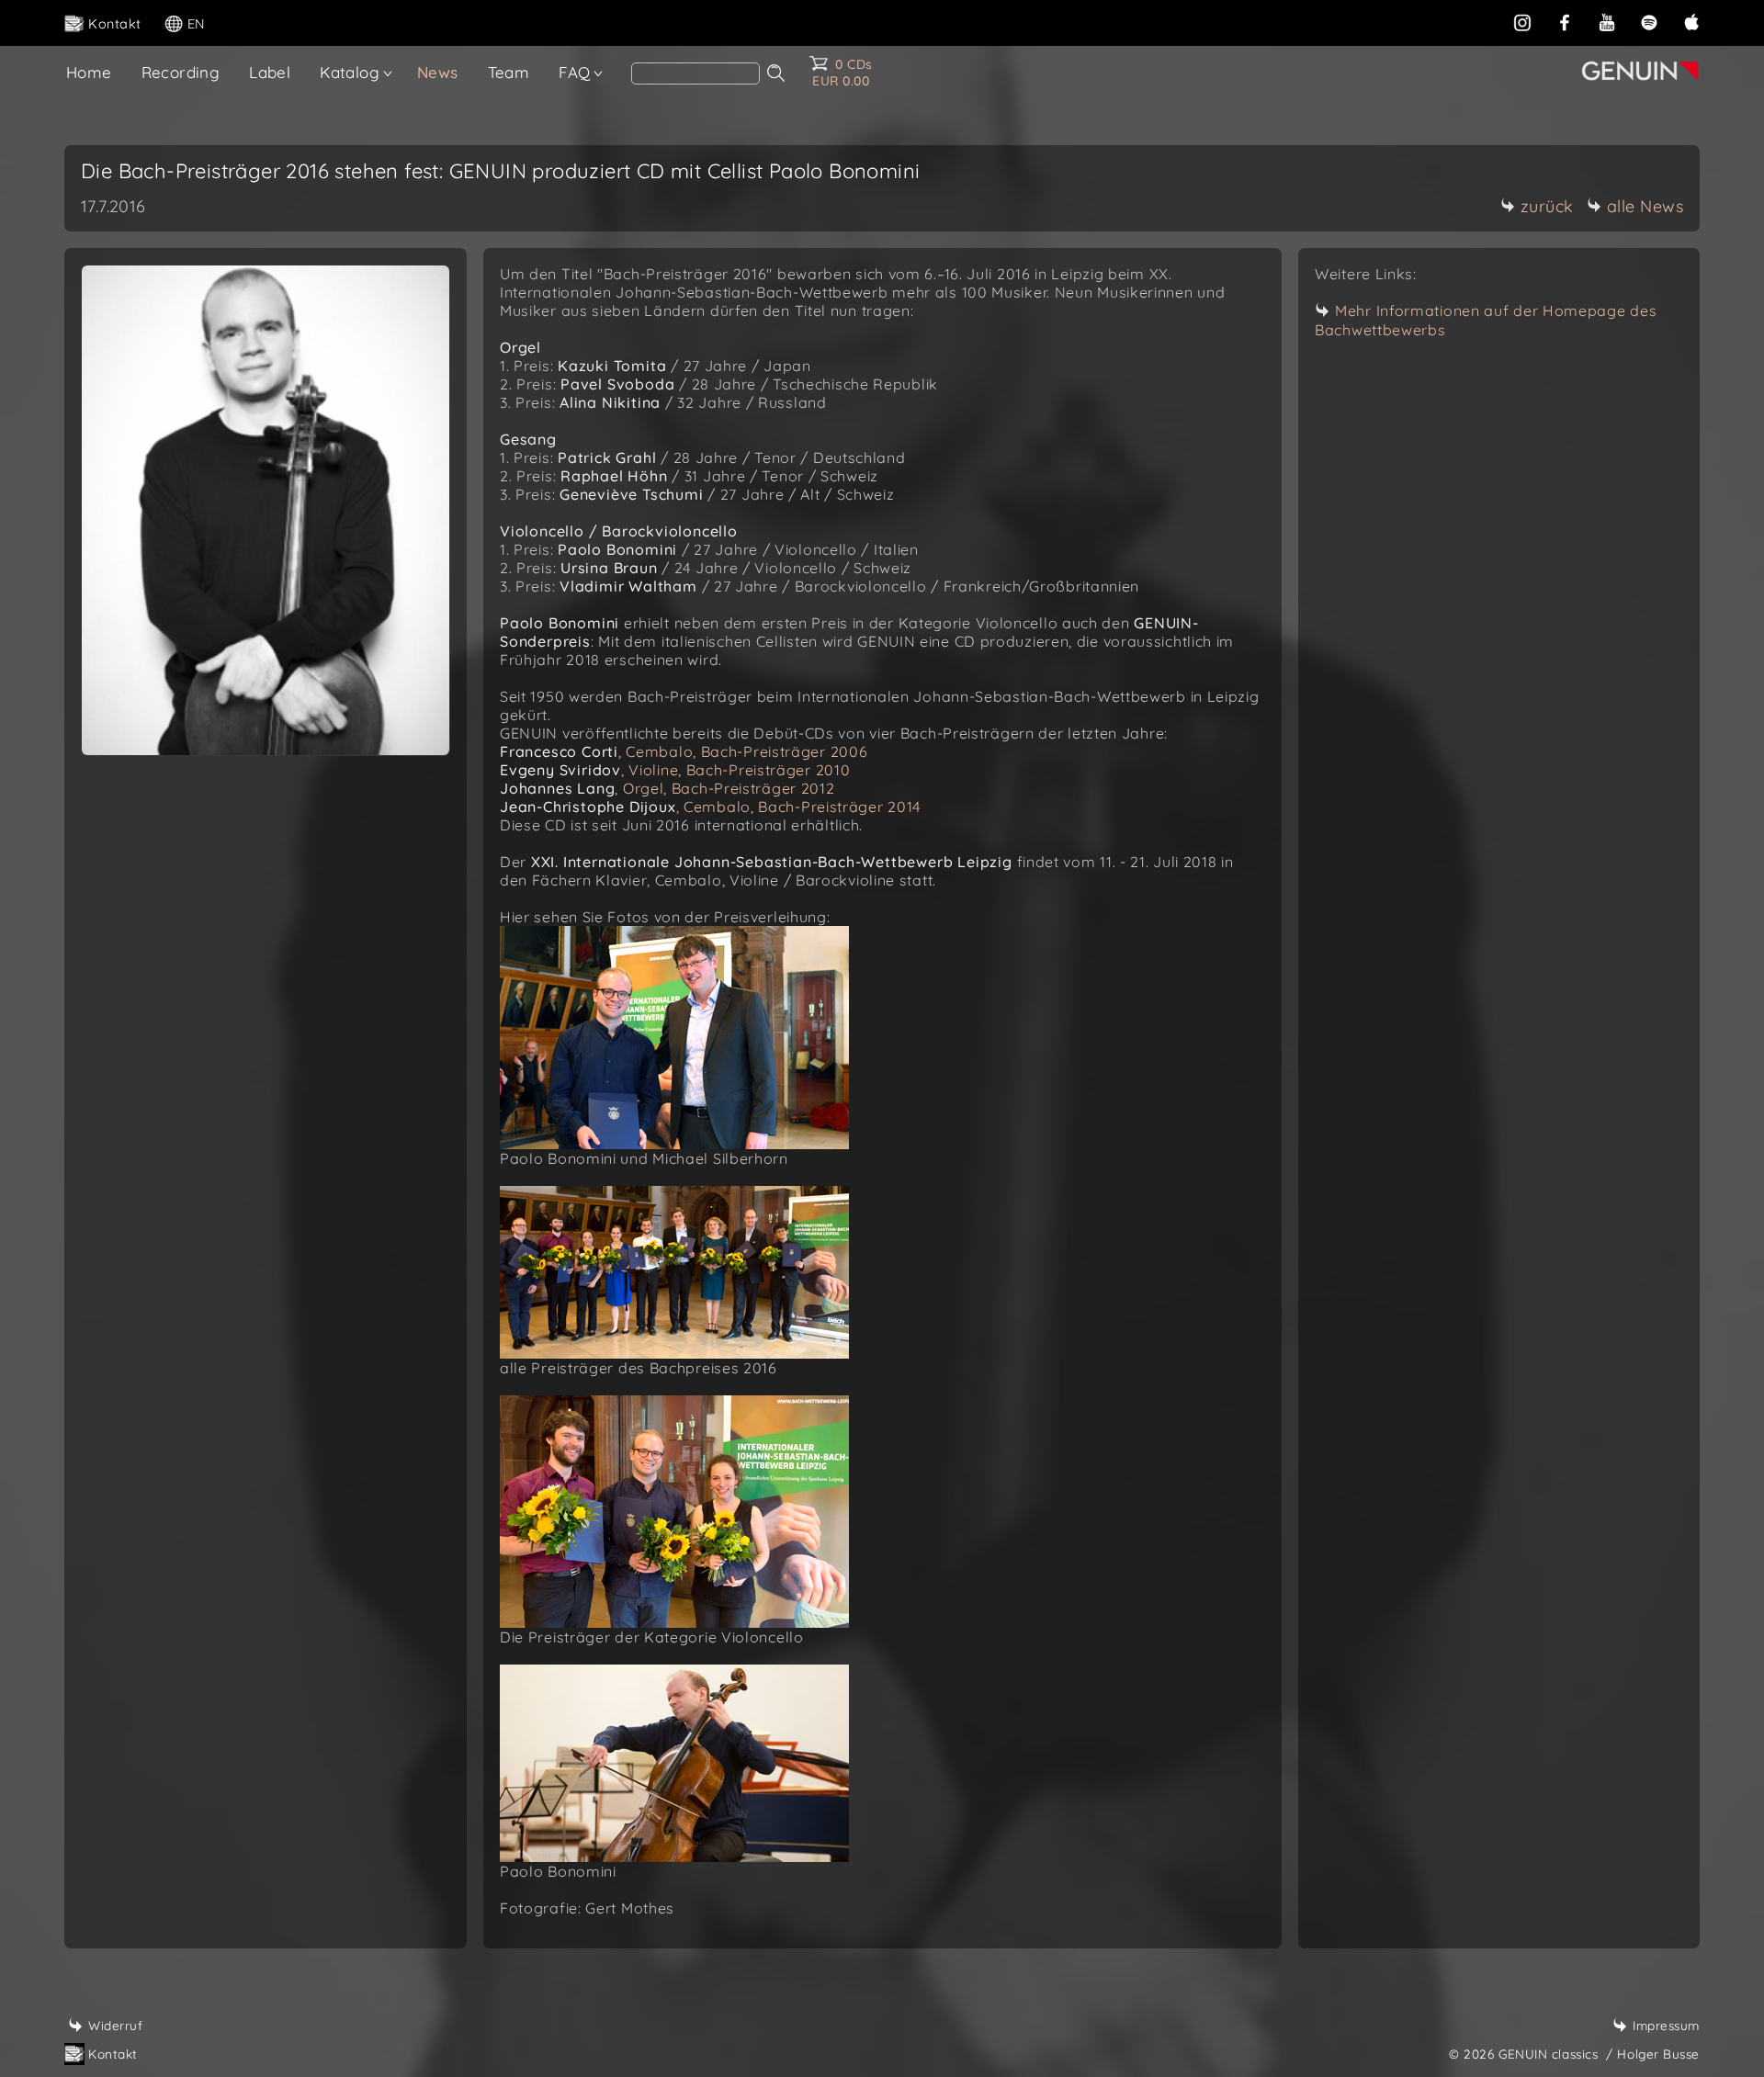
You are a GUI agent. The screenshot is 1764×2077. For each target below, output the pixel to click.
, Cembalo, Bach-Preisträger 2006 (684, 751)
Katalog (350, 72)
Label (270, 72)
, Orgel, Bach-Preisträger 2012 (667, 788)
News (438, 72)
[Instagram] (1522, 22)
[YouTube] (1607, 22)
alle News (1645, 206)
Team (509, 72)
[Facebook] (1565, 22)
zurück (1547, 206)
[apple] (1691, 22)
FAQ (574, 72)
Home (89, 72)
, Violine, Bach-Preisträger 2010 (675, 770)
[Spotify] (1649, 22)
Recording (181, 72)
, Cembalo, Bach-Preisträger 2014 (710, 807)
